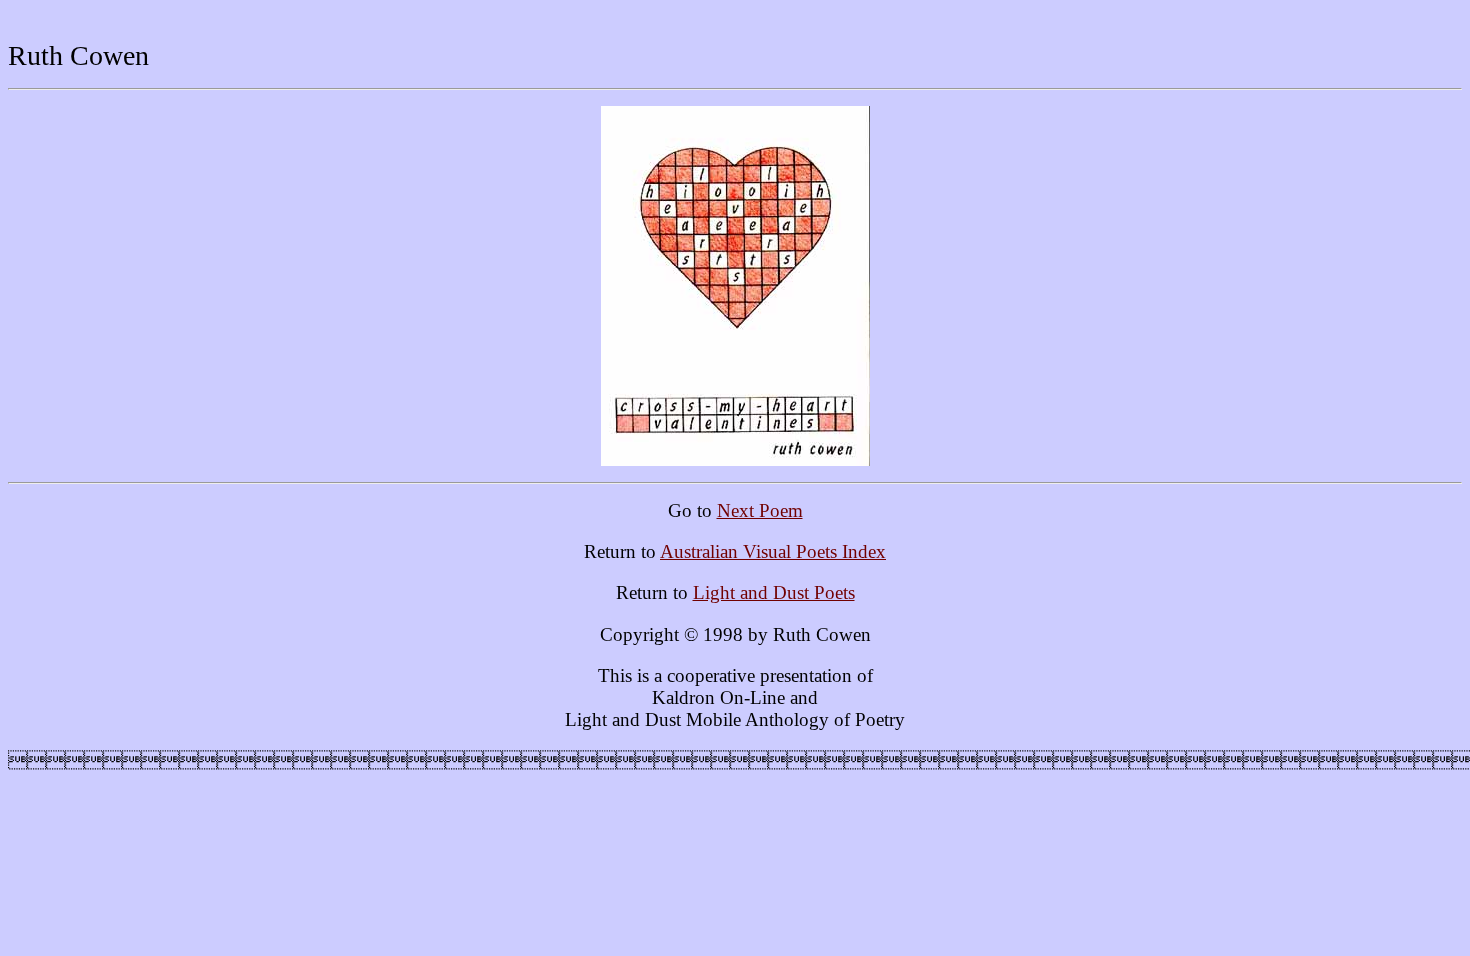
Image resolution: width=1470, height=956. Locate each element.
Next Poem (760, 510)
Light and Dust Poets (774, 592)
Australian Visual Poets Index (773, 551)
